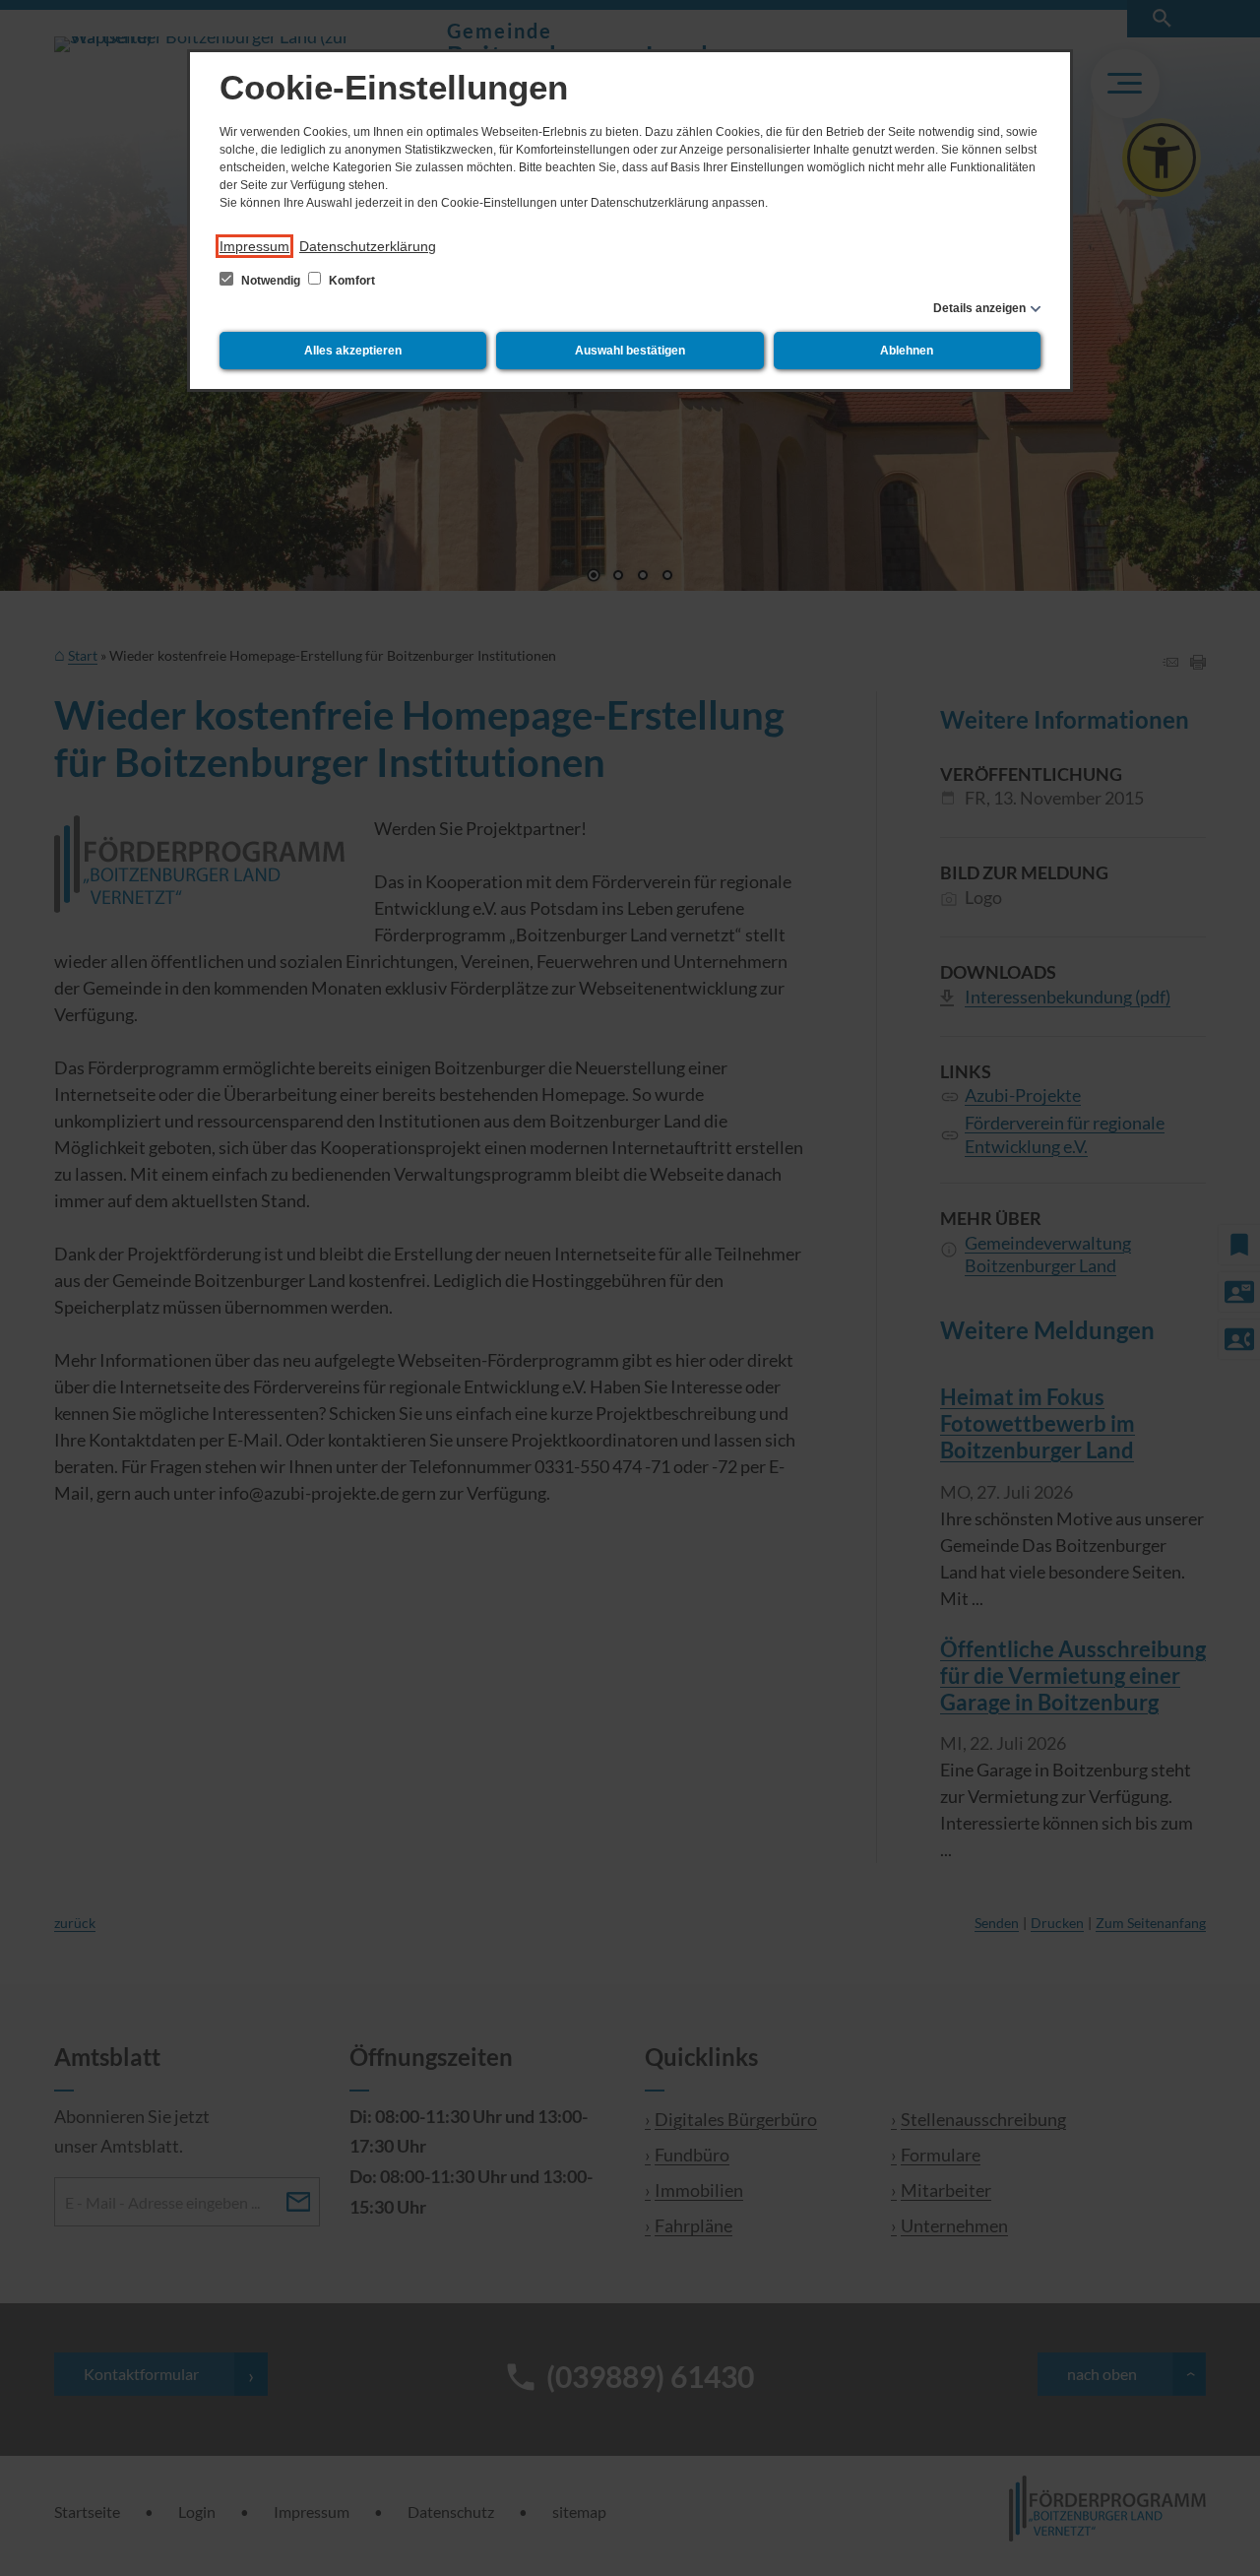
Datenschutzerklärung (368, 246)
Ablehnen (907, 351)
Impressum (254, 246)
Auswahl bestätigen (630, 351)
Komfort (350, 281)
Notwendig (271, 281)
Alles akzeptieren (353, 351)
